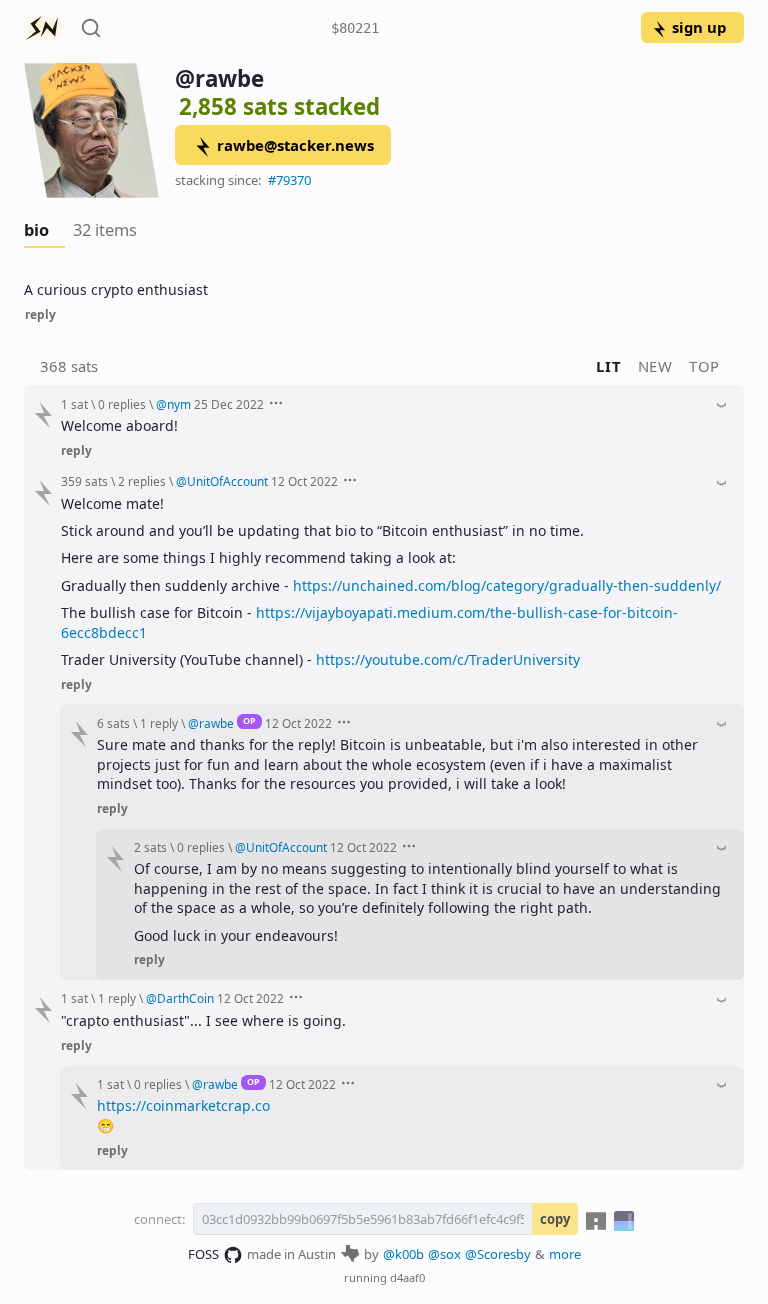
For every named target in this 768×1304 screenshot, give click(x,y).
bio (36, 230)
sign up (699, 27)
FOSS (203, 1254)
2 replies (142, 481)
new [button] (655, 366)
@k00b (403, 1254)
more (565, 1254)
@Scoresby (498, 1254)
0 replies (122, 404)
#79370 (289, 180)
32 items (105, 230)
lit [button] (608, 366)
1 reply (159, 723)
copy (555, 1219)
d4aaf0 (407, 1277)
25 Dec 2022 (229, 404)
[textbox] (384, 289)
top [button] (704, 366)
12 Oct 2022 (304, 481)
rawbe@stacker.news (295, 145)
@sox (444, 1254)
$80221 (355, 28)
